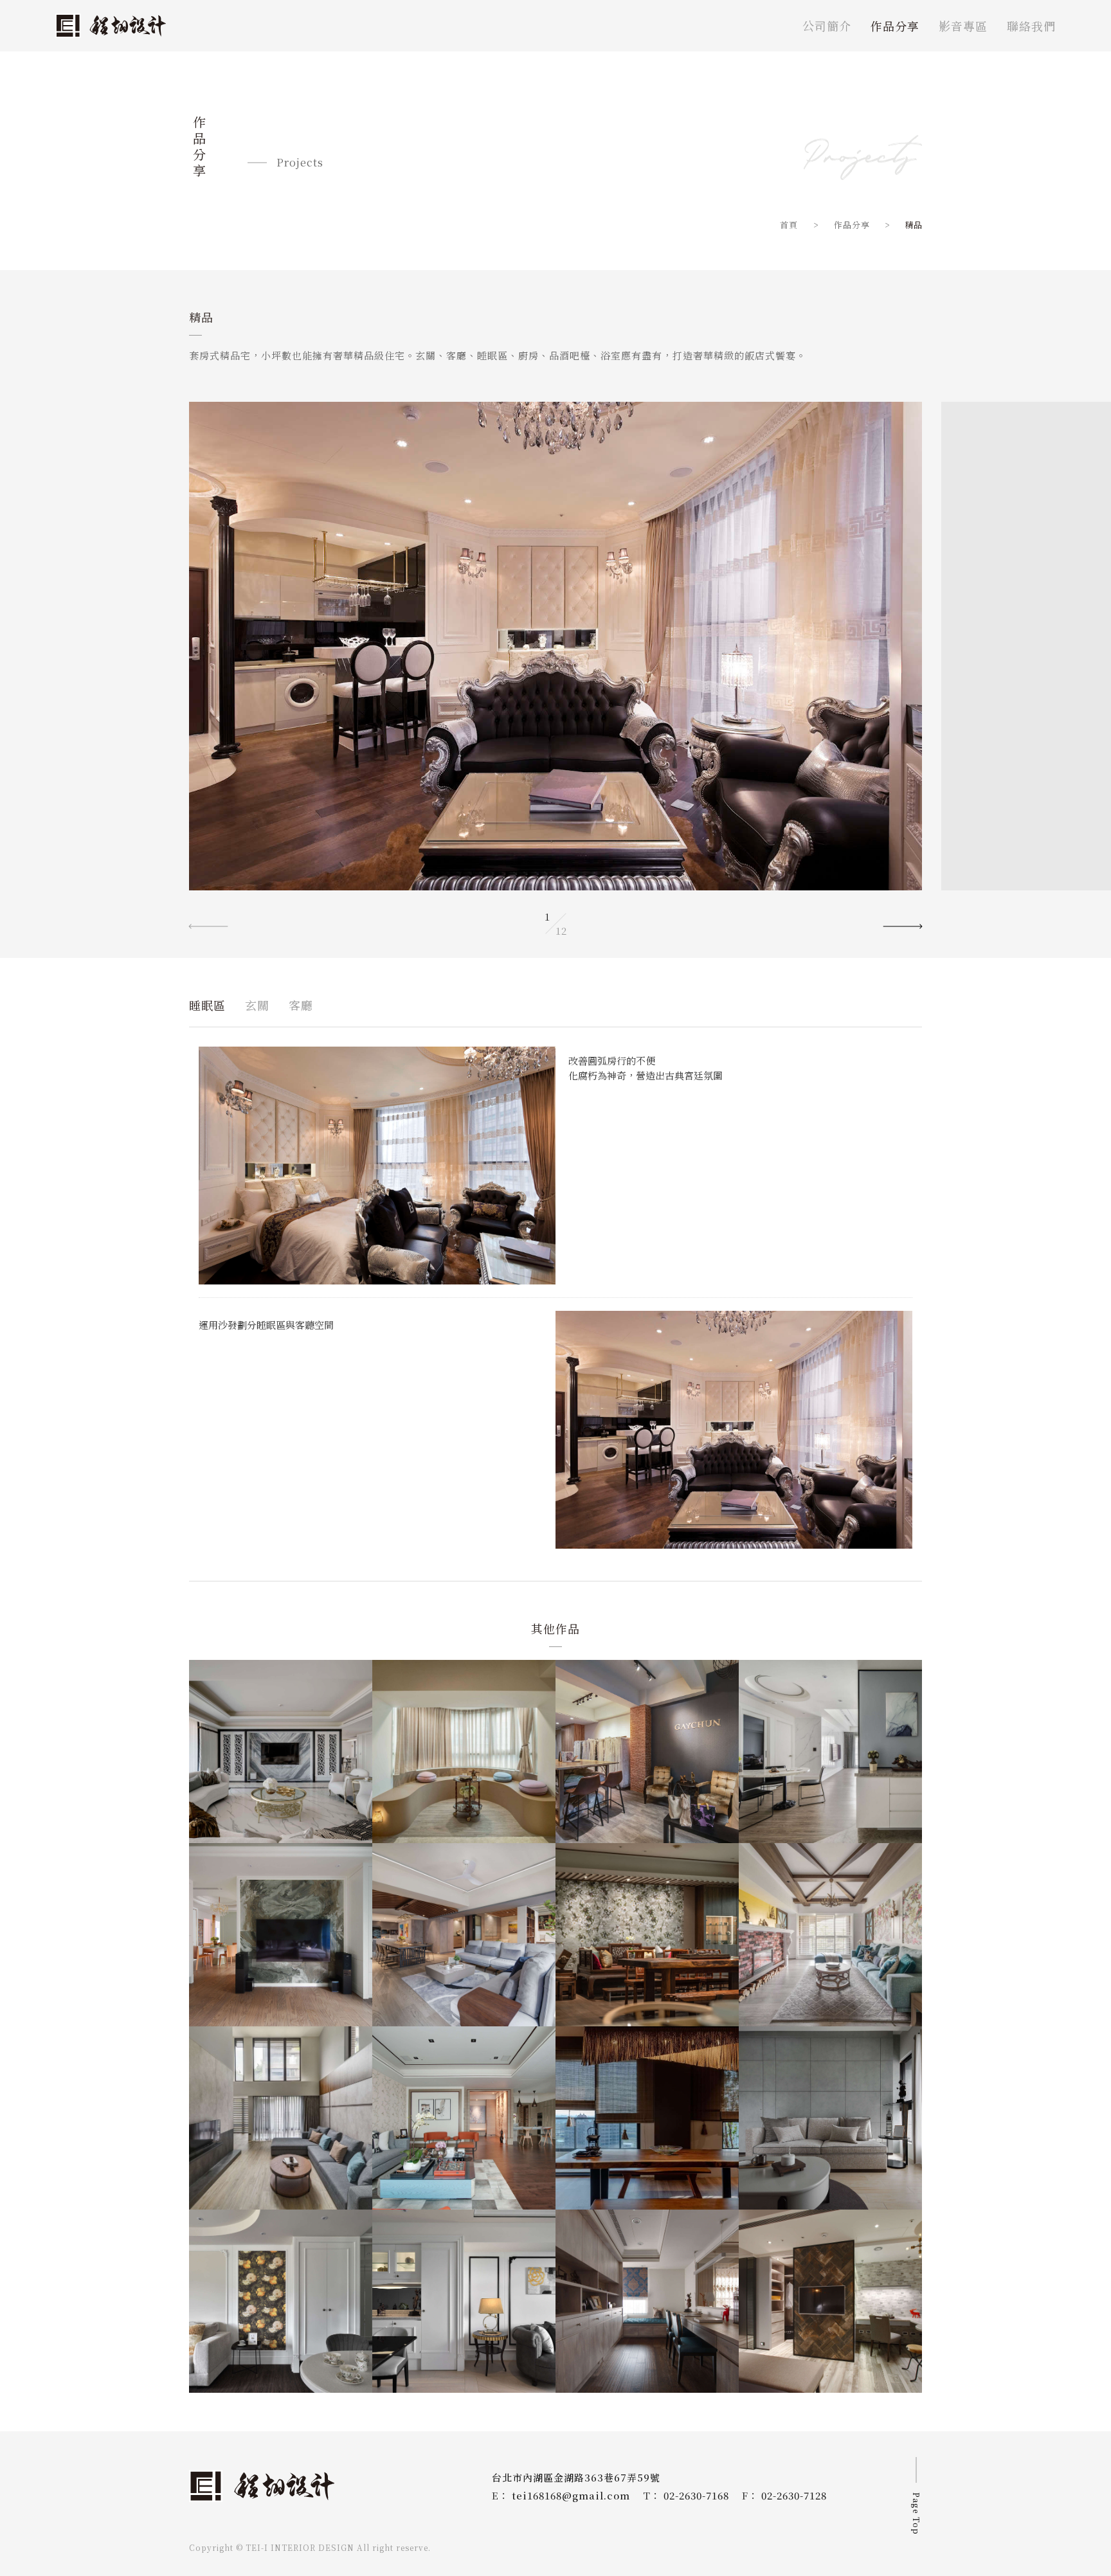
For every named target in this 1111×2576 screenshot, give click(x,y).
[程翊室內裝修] (111, 26)
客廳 (301, 1005)
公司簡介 (827, 26)
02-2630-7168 (696, 2495)
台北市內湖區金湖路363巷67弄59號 (576, 2477)
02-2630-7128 (794, 2495)
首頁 (790, 225)
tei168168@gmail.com (571, 2495)
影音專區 (963, 26)
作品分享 (895, 26)
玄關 (257, 1005)
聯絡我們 (1031, 26)
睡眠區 (207, 1005)
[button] (903, 924)
